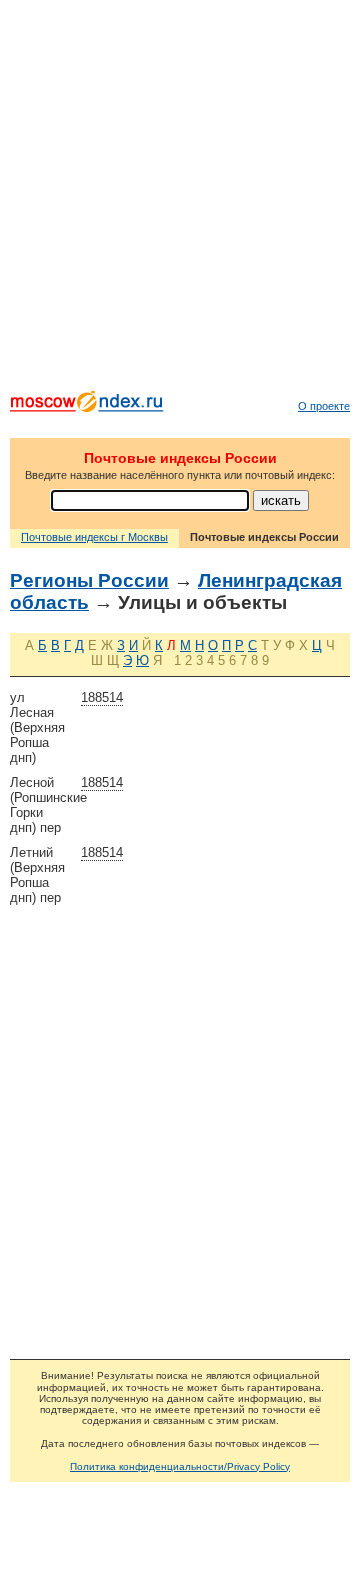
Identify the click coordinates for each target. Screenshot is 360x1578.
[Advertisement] (180, 200)
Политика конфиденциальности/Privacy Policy (180, 1466)
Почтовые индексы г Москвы (94, 537)
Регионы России (89, 580)
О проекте (324, 406)
